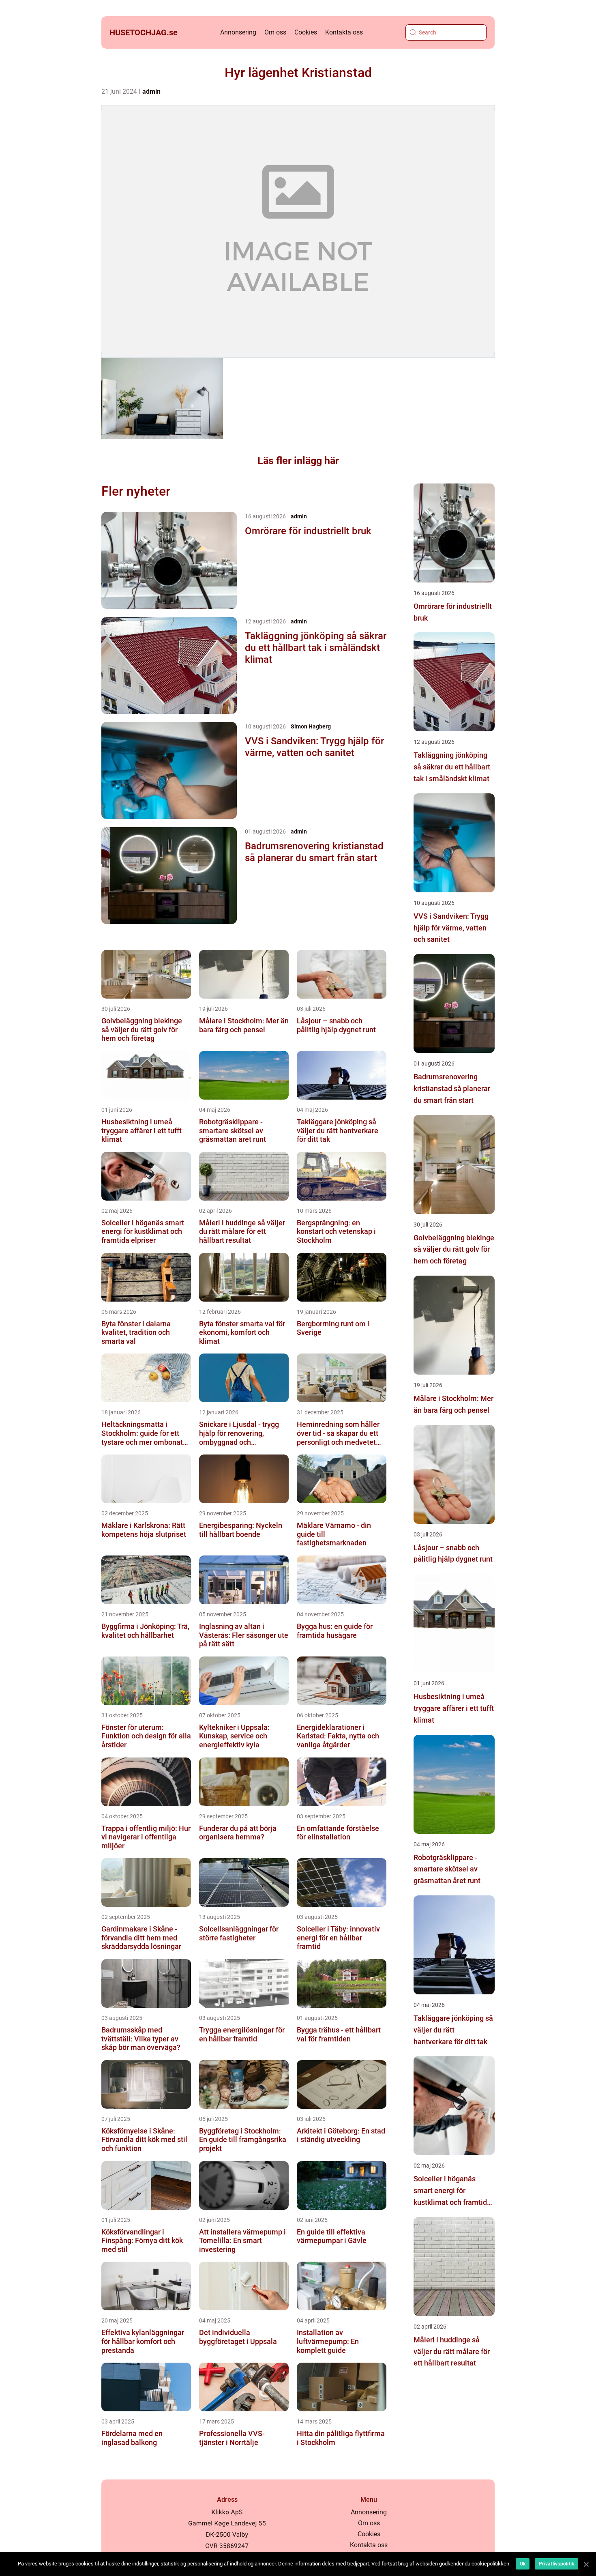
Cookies (306, 32)
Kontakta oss (344, 32)
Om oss (275, 32)
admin (151, 91)
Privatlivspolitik (556, 2564)
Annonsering (238, 32)
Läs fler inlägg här (298, 461)
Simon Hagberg (311, 726)
